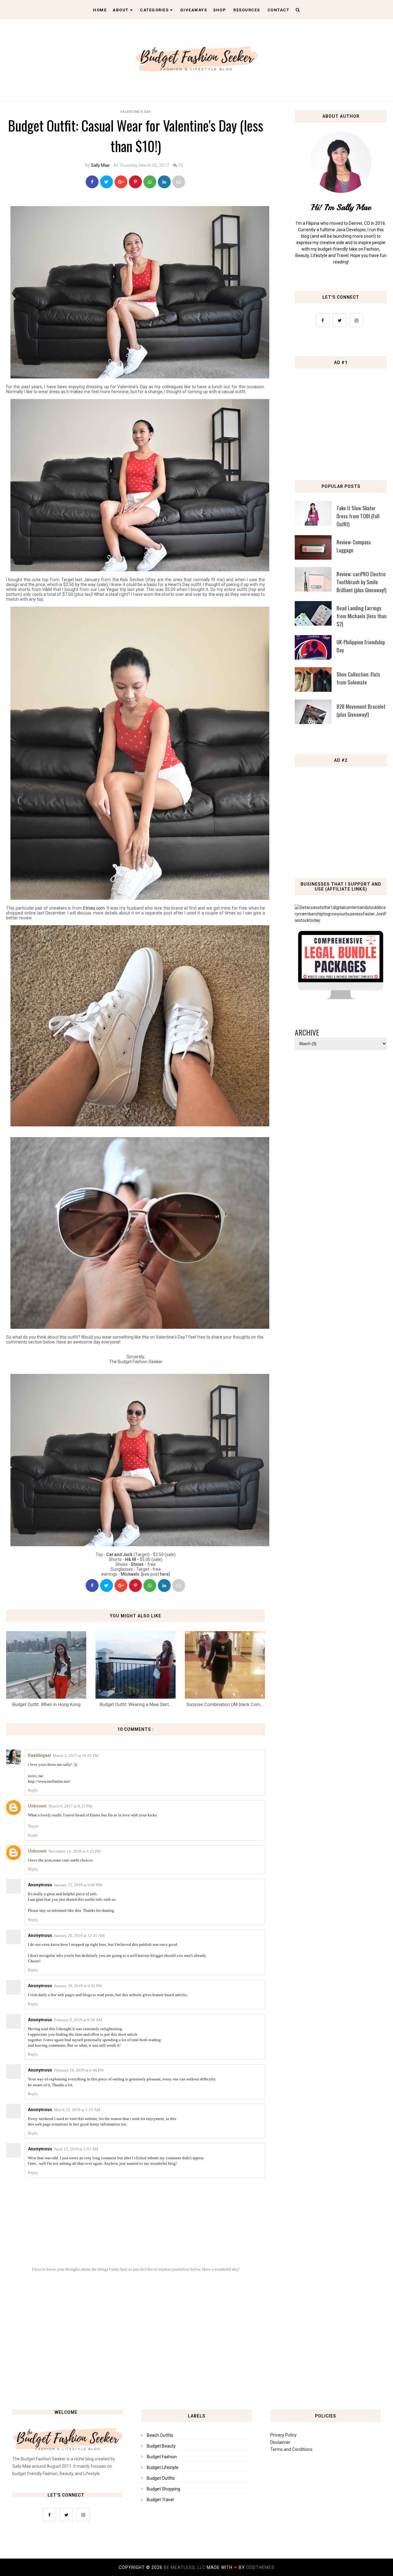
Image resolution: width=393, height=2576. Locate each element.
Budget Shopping (163, 2489)
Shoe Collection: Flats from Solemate (358, 678)
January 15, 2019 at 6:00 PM (78, 1885)
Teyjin (33, 1826)
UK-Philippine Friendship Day (361, 646)
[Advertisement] (342, 416)
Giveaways (194, 10)
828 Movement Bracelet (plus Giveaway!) (361, 710)
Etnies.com (94, 908)
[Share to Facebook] (92, 182)
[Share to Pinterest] (179, 182)
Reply (33, 1790)
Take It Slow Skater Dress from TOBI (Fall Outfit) (358, 516)
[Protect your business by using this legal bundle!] (341, 998)
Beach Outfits (160, 2435)
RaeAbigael (39, 1755)
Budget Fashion (162, 2457)
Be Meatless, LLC (185, 2567)
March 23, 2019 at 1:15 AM (77, 2110)
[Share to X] (107, 182)
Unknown (37, 1806)
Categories (154, 10)
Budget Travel (160, 2500)
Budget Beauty (161, 2446)
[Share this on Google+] (121, 182)
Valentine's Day (136, 112)
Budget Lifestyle (163, 2467)
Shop (220, 10)
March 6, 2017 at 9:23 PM (70, 1806)
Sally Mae (100, 165)
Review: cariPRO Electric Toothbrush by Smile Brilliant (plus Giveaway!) (361, 582)
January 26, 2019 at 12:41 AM (79, 1936)
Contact (278, 10)
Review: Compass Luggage (354, 546)
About (121, 10)
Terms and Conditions (291, 2449)
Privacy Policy (283, 2435)
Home (100, 10)
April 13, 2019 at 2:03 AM (76, 2149)
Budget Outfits (161, 2478)
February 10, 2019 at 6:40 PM (79, 2070)
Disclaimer (280, 2442)
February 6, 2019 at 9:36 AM (78, 2020)
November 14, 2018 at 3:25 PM (75, 1851)
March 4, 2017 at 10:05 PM (76, 1756)
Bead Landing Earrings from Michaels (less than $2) (362, 616)
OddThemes (260, 2567)
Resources (247, 10)
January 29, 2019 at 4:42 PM (78, 1986)
